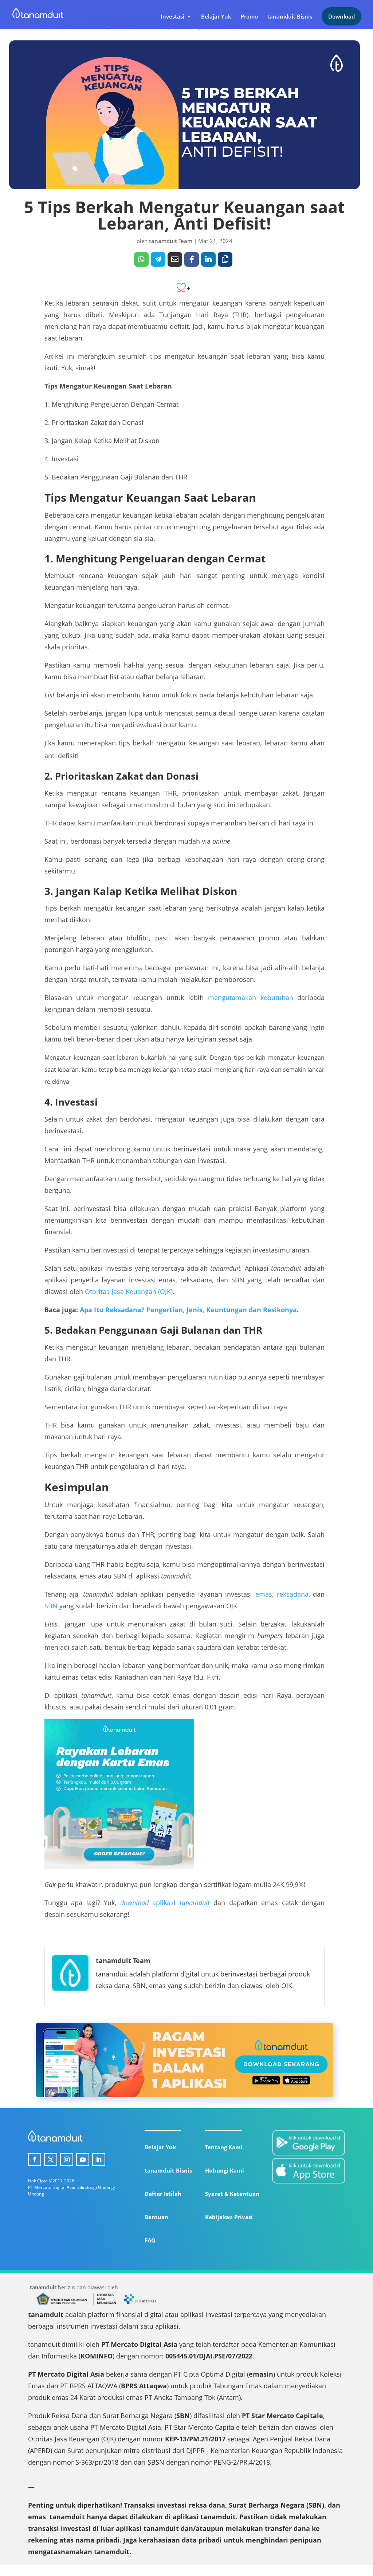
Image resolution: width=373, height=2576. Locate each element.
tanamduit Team (171, 241)
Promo (249, 17)
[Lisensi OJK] (105, 2304)
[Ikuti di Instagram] (67, 2159)
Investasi (172, 17)
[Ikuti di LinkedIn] (99, 2159)
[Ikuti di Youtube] (83, 2159)
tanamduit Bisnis (290, 17)
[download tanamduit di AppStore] (309, 2172)
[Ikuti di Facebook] (35, 2159)
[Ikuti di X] (51, 2159)
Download (341, 16)
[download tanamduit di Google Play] (309, 2144)
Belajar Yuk (216, 17)
